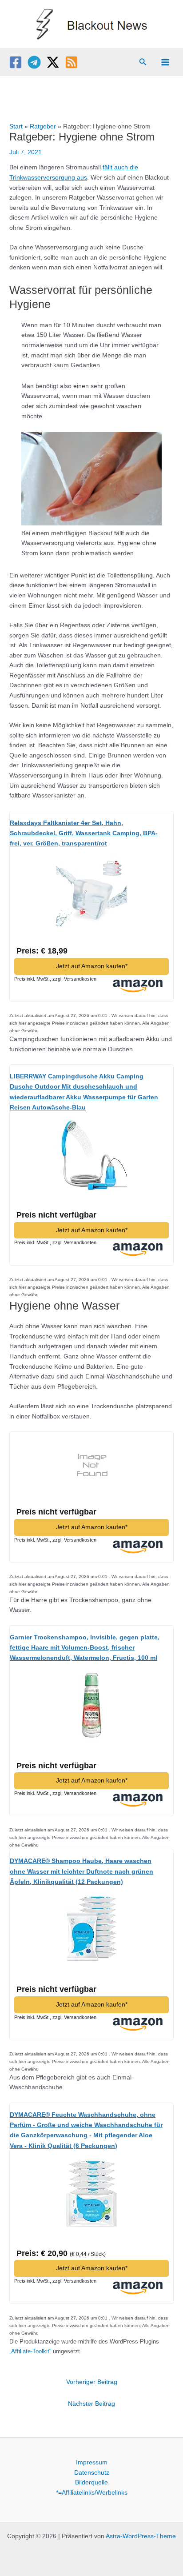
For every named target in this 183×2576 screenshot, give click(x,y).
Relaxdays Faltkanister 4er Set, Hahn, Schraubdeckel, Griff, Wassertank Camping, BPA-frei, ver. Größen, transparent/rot (84, 833)
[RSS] (72, 62)
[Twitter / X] (53, 62)
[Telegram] (34, 62)
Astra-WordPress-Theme (141, 2536)
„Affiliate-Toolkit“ (30, 2351)
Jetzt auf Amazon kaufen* (92, 966)
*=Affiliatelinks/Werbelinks (92, 2493)
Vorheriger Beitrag (92, 2382)
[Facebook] (16, 62)
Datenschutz (92, 2473)
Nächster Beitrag (91, 2404)
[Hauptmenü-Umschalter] (165, 62)
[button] (143, 62)
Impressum (92, 2462)
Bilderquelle (91, 2482)
